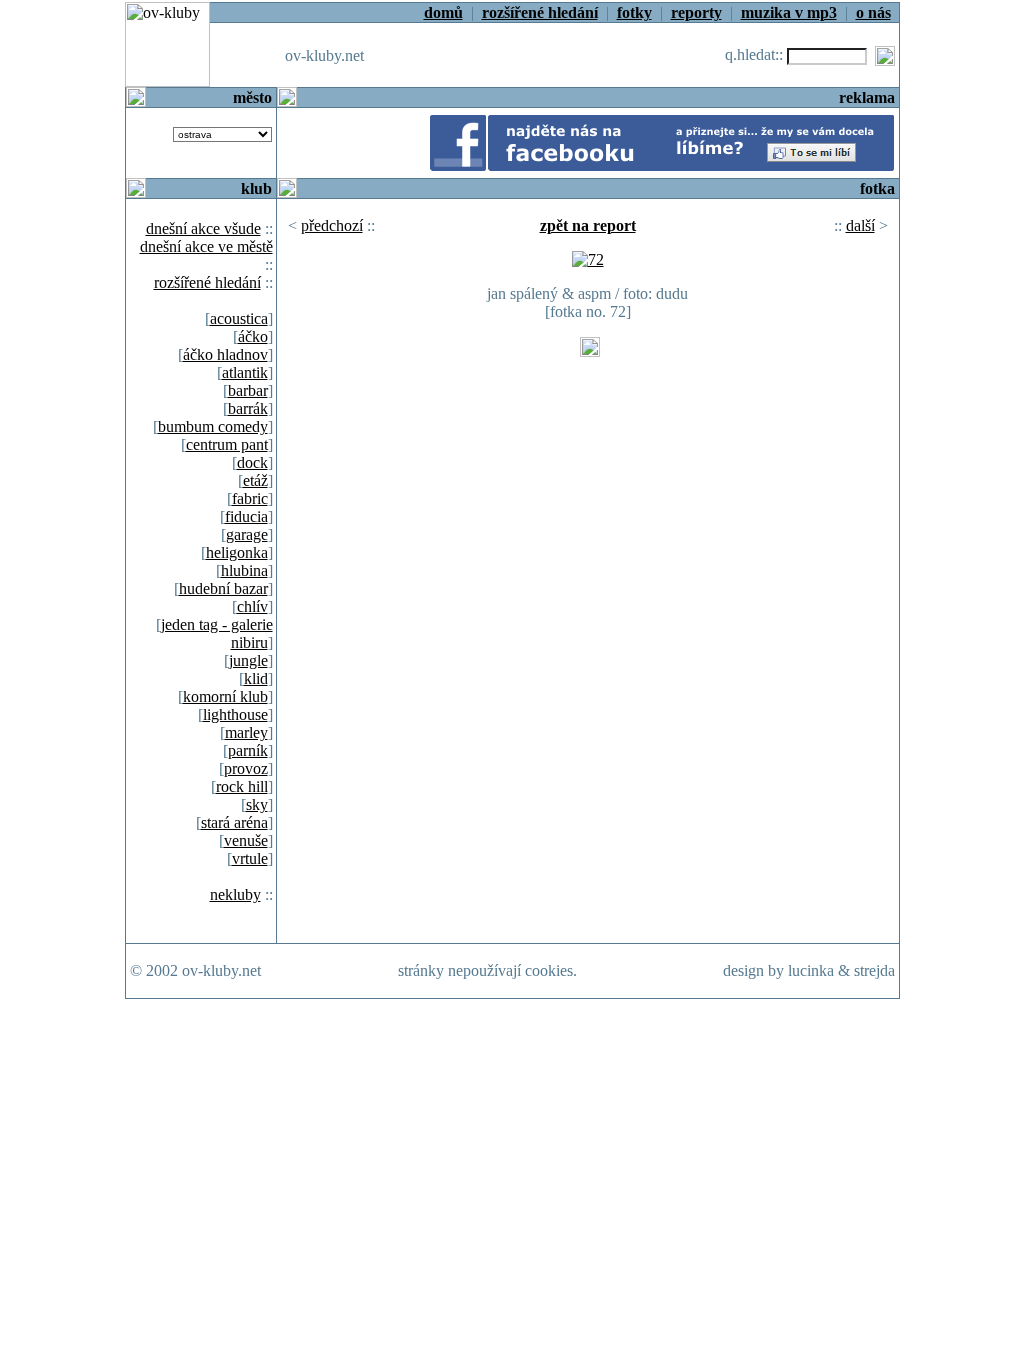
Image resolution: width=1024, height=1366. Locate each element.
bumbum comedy (213, 426)
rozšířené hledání (207, 282)
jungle (248, 660)
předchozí (332, 225)
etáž (255, 480)
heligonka (237, 552)
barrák (248, 408)
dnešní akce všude (203, 228)
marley (246, 732)
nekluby (235, 894)
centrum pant (227, 444)
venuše (246, 840)
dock (252, 462)
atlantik (245, 372)
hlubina (244, 570)
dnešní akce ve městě (206, 246)
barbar (248, 390)
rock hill (242, 786)
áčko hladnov (225, 354)
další (860, 225)
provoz (246, 768)
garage (247, 534)
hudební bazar (223, 588)
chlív (252, 606)
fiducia (246, 516)
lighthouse (235, 714)
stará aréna (234, 822)
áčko (253, 336)
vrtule (250, 858)
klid (256, 678)
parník (248, 750)
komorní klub (225, 696)
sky (257, 804)
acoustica (239, 318)
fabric (250, 498)
